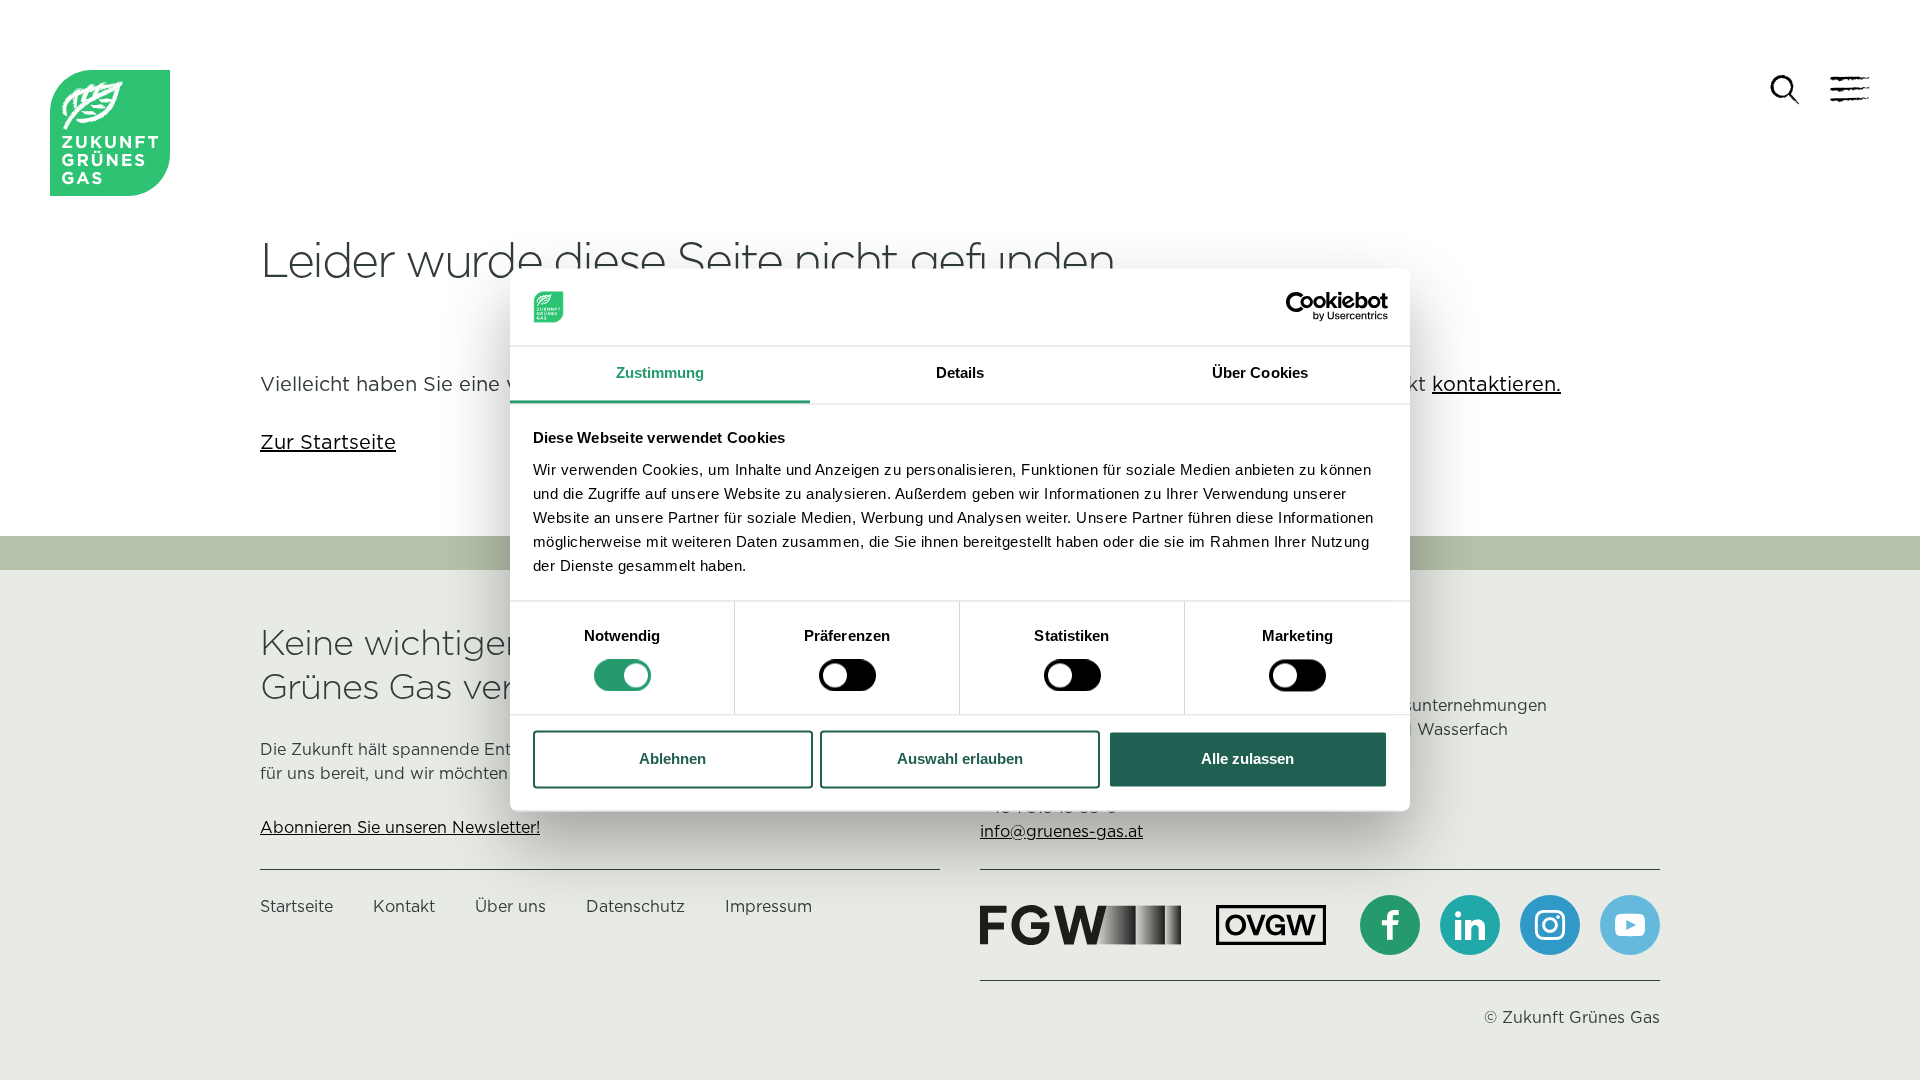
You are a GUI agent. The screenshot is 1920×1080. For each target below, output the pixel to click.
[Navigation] (1850, 90)
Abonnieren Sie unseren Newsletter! (400, 827)
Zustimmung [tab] (660, 372)
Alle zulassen (1247, 758)
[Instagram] (1550, 925)
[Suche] (1785, 90)
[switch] (847, 676)
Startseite (296, 906)
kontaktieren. (1496, 384)
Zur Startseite (328, 442)
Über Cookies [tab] (1260, 372)
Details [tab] (960, 372)
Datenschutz (635, 906)
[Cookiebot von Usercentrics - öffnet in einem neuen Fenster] (1300, 307)
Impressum (768, 906)
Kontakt (404, 906)
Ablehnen (672, 758)
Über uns (510, 906)
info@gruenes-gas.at (1061, 831)
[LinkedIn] (1470, 925)
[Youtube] (1630, 925)
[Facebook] (1390, 925)
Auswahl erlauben (960, 758)
